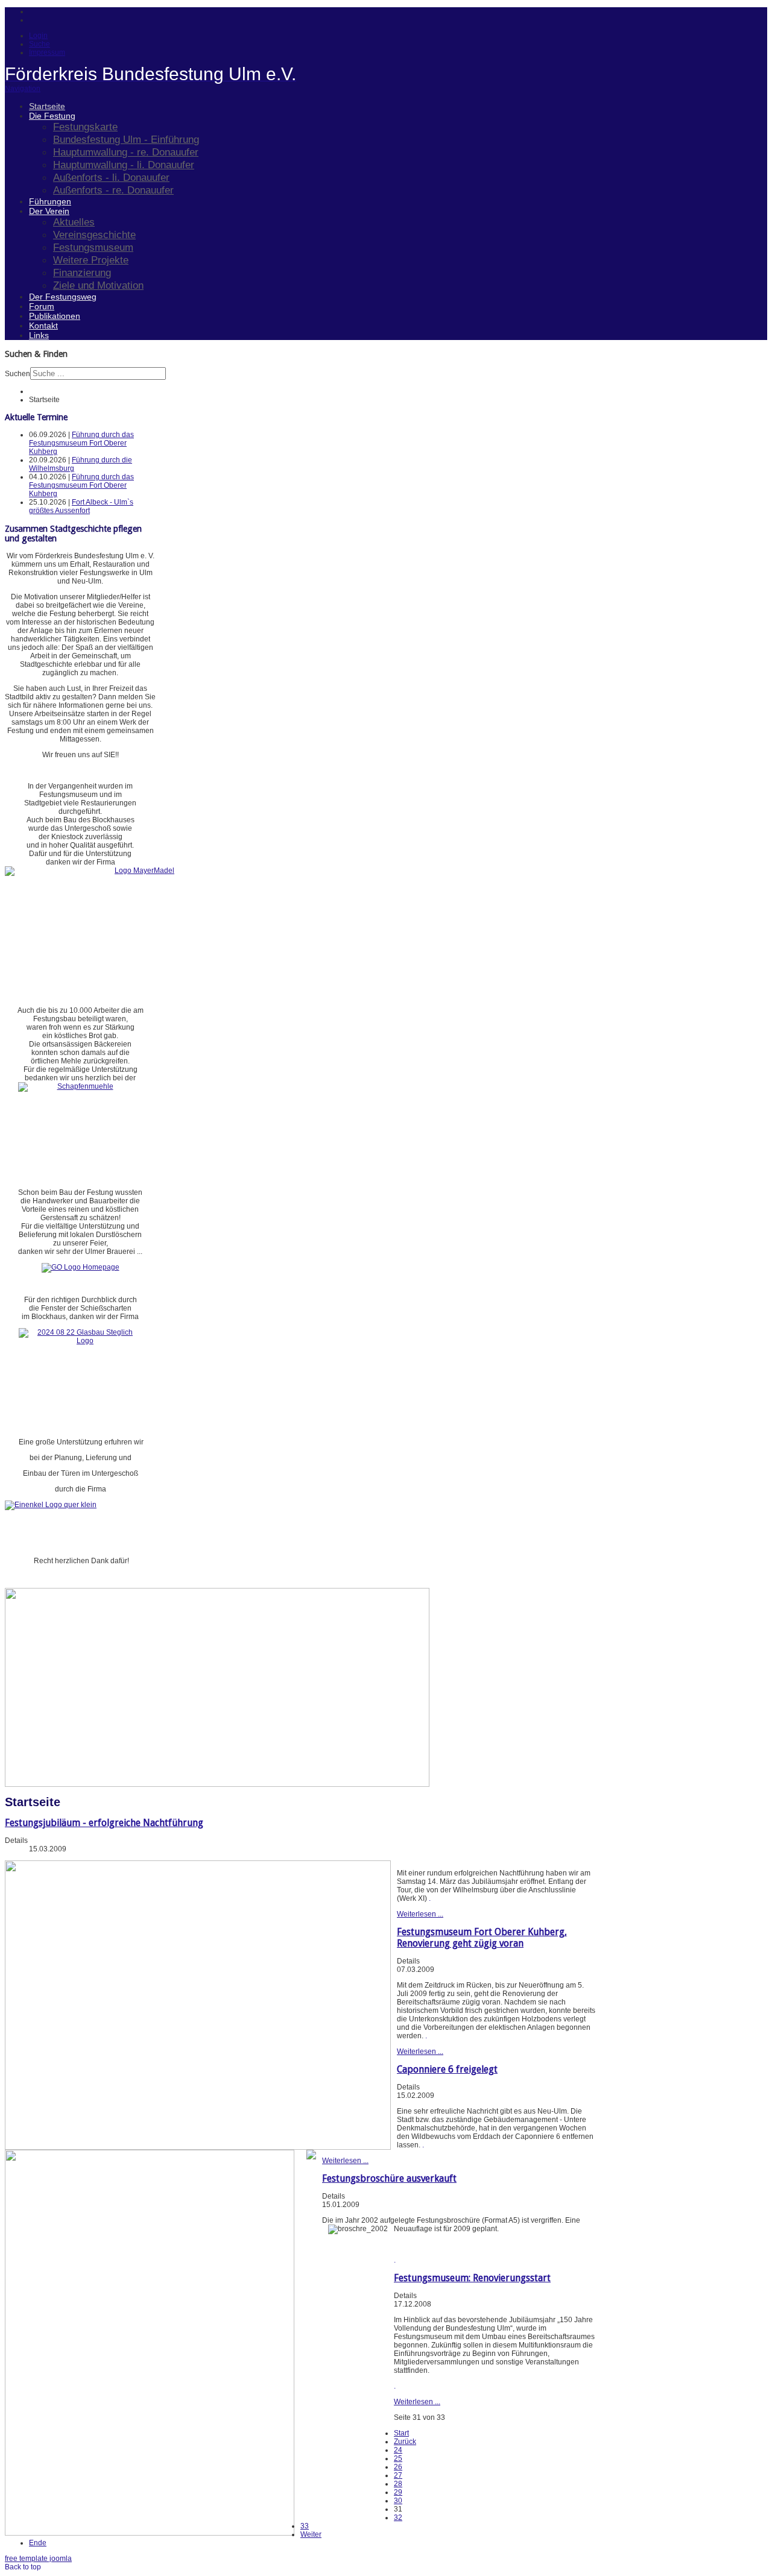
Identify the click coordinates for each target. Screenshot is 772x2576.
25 (398, 2458)
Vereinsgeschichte (94, 235)
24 (398, 2450)
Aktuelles (74, 222)
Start (401, 2433)
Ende (38, 2543)
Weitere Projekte (91, 260)
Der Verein (49, 211)
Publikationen (55, 316)
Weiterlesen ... (420, 1914)
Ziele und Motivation (98, 285)
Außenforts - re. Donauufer (113, 190)
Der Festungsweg (63, 297)
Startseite (47, 106)
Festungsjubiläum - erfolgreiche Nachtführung (104, 1823)
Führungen (50, 201)
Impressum (47, 52)
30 (398, 2501)
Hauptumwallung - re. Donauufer (126, 152)
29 (398, 2492)
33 (305, 2526)
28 (398, 2484)
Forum (42, 306)
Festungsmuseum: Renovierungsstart (472, 2278)
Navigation (23, 89)
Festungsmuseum (93, 247)
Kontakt (43, 326)
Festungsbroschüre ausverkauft (389, 2178)
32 (398, 2518)
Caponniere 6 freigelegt (447, 2069)
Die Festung (52, 116)
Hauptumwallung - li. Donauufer (124, 165)
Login (38, 36)
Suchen (17, 374)
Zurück (405, 2442)
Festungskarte (85, 127)
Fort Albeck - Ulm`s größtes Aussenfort (81, 506)
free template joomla (38, 2559)
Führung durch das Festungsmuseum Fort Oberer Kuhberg (81, 443)
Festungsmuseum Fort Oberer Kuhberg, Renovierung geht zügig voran (482, 1938)
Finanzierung (82, 272)
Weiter (311, 2534)
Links (39, 335)
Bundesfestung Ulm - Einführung (126, 139)
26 (398, 2467)
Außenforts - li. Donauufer (111, 177)
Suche (40, 44)
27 (398, 2475)
